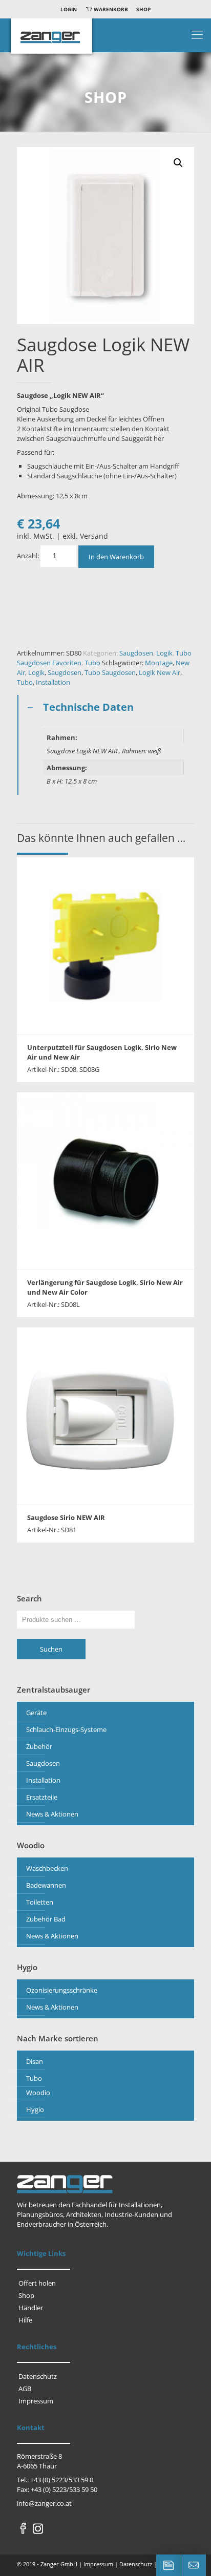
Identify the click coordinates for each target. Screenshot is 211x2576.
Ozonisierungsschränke (62, 1990)
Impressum (36, 2401)
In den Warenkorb (116, 557)
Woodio (38, 2093)
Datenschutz (38, 2376)
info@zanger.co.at (44, 2503)
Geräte (36, 1713)
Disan (35, 2061)
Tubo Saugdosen (110, 672)
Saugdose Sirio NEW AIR (66, 1517)
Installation (53, 682)
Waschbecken (47, 1868)
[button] (178, 163)
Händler (31, 2308)
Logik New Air (160, 672)
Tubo (92, 663)
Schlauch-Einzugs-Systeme (66, 1729)
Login (69, 9)
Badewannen (46, 1885)
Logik (164, 653)
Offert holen (37, 2283)
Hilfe (25, 2320)
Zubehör (39, 1746)
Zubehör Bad (46, 1919)
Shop (143, 9)
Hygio (35, 2109)
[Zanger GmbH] (105, 39)
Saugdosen (136, 653)
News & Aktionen (52, 1814)
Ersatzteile (42, 1797)
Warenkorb (110, 9)
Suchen (51, 1649)
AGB (25, 2389)
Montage (159, 663)
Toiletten (40, 1902)
